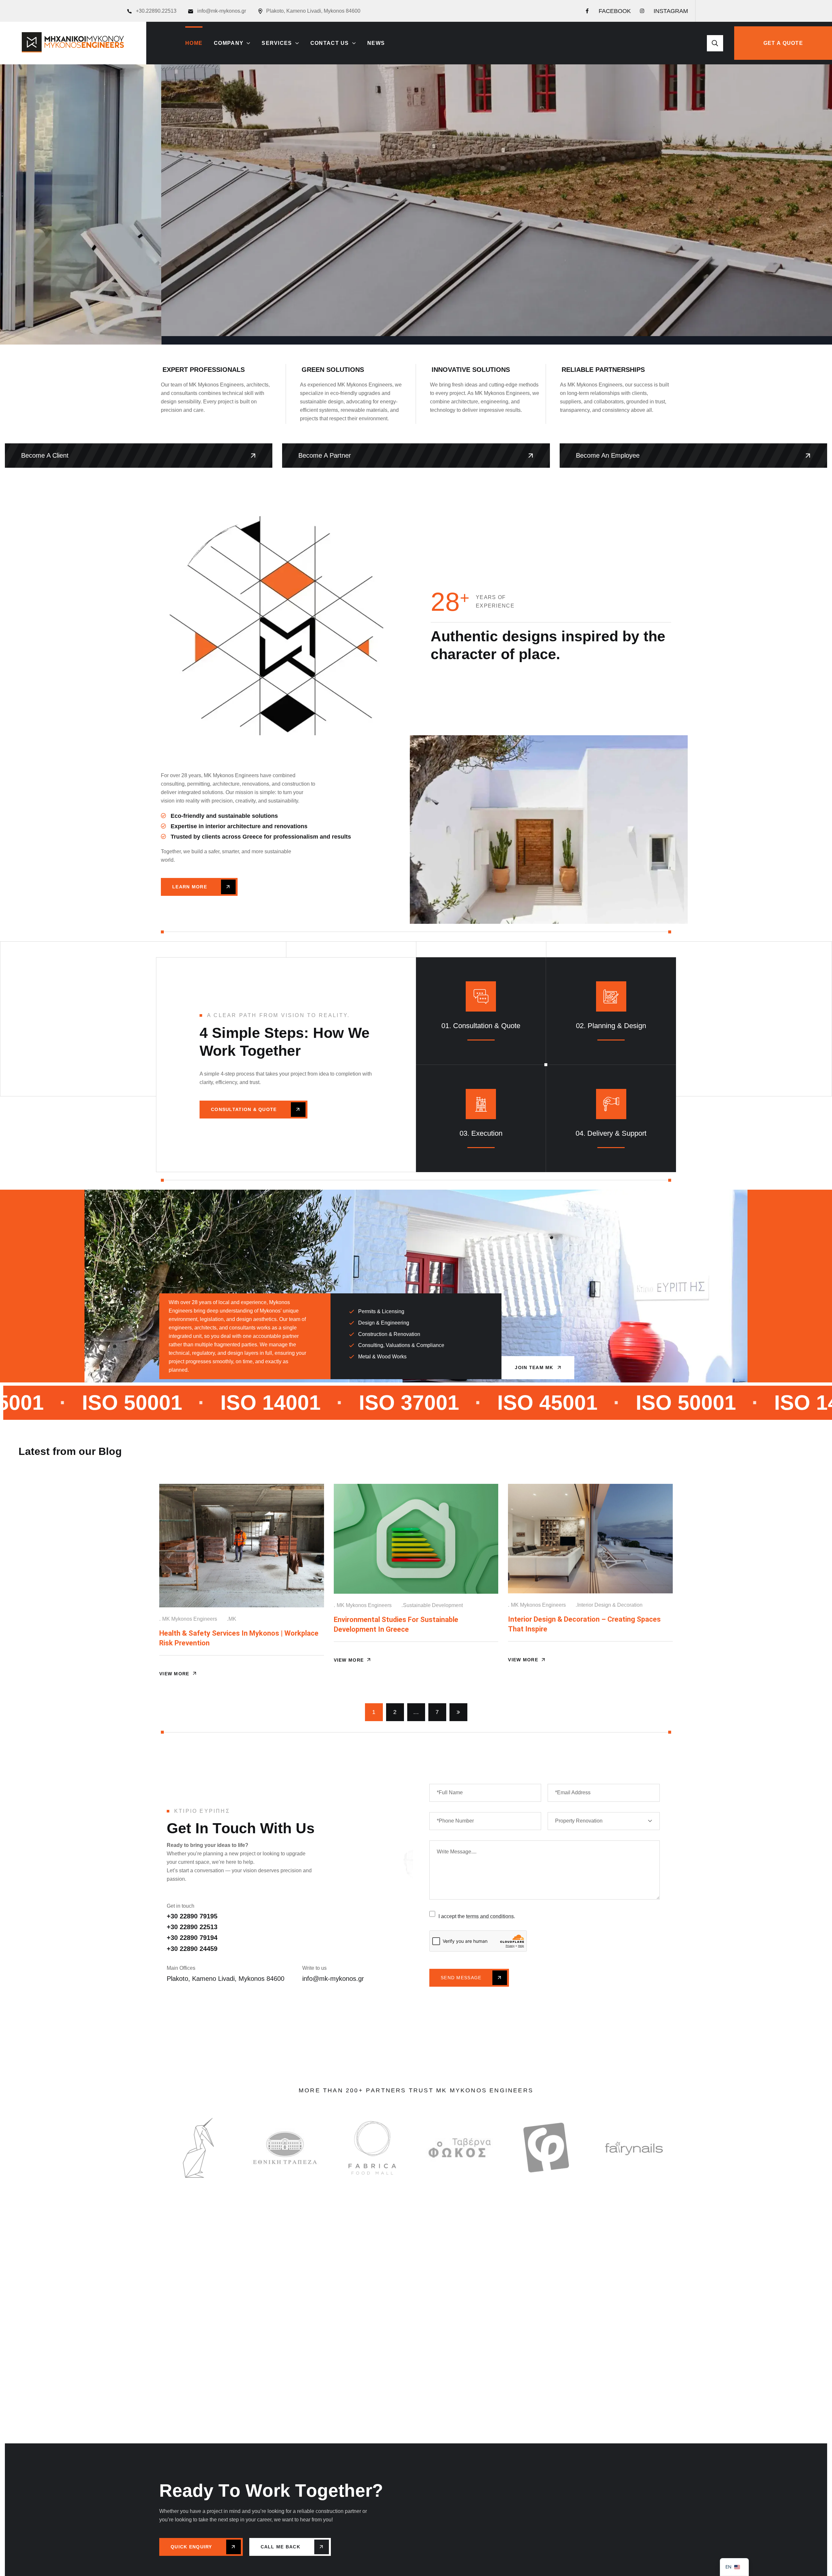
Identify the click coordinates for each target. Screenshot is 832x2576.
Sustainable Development (433, 1605)
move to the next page (458, 1712)
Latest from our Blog (70, 1451)
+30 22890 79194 (192, 1938)
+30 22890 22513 (192, 1927)
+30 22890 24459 (192, 1949)
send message (462, 1978)
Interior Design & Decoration (610, 1605)
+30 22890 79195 (192, 1916)
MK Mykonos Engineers (190, 1619)
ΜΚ (232, 1619)
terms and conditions (490, 1916)
